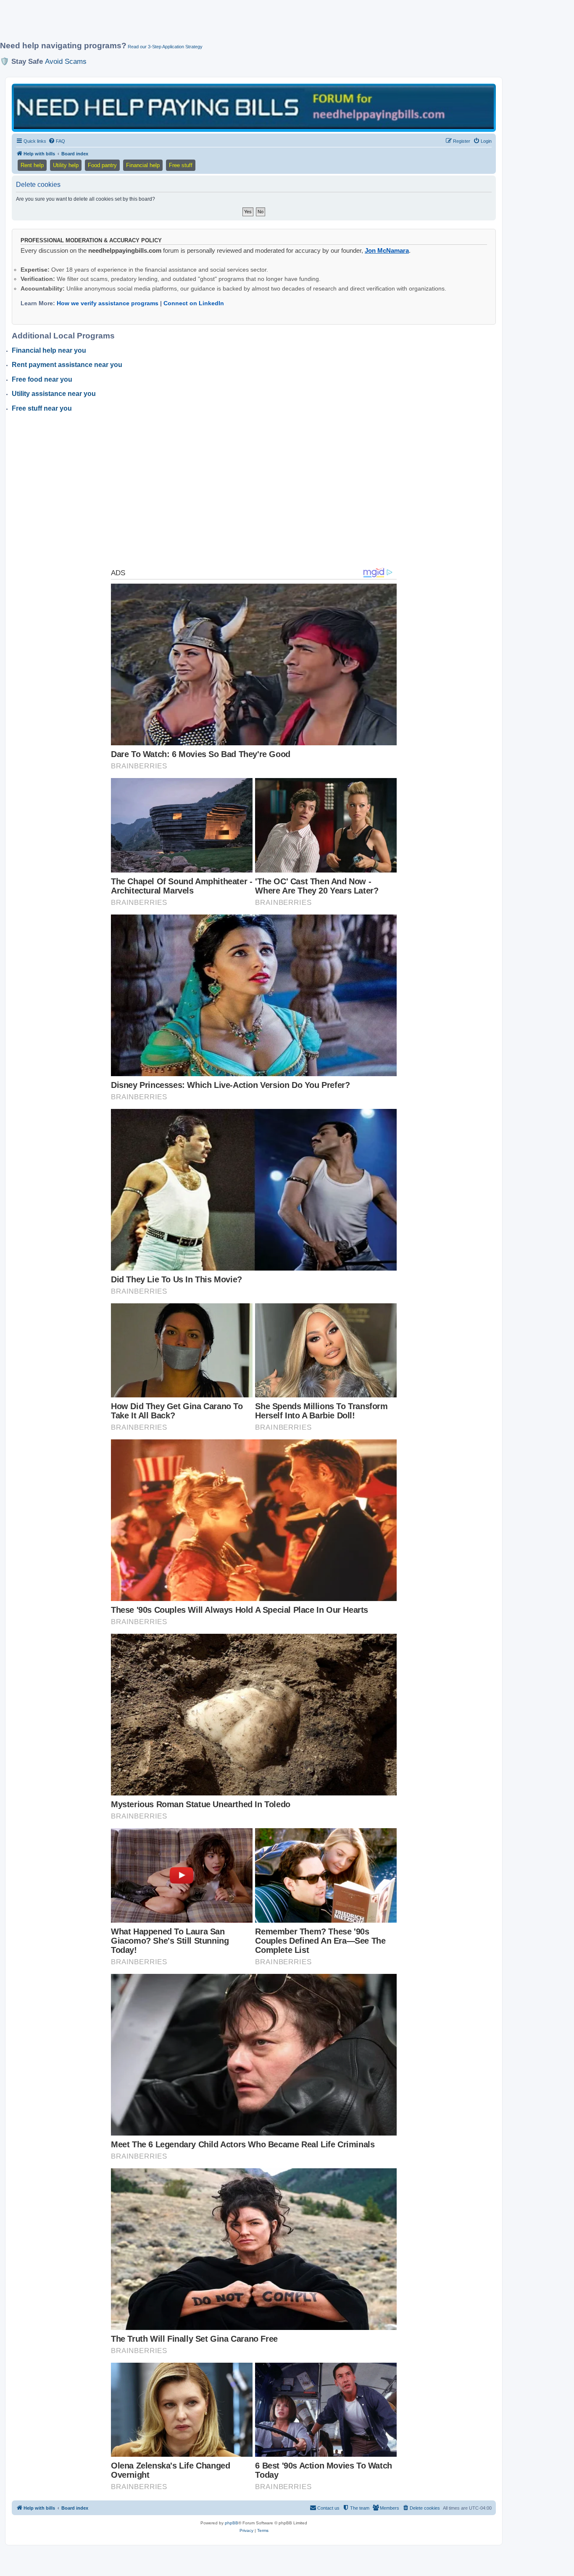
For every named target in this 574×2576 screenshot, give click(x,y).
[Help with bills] (254, 107)
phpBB (232, 2523)
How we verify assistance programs (108, 303)
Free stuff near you (42, 408)
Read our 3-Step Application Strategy (165, 47)
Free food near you (42, 379)
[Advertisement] (204, 24)
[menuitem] (57, 141)
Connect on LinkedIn (194, 303)
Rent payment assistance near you (67, 365)
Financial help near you (49, 350)
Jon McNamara (387, 250)
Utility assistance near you (54, 394)
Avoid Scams (66, 61)
